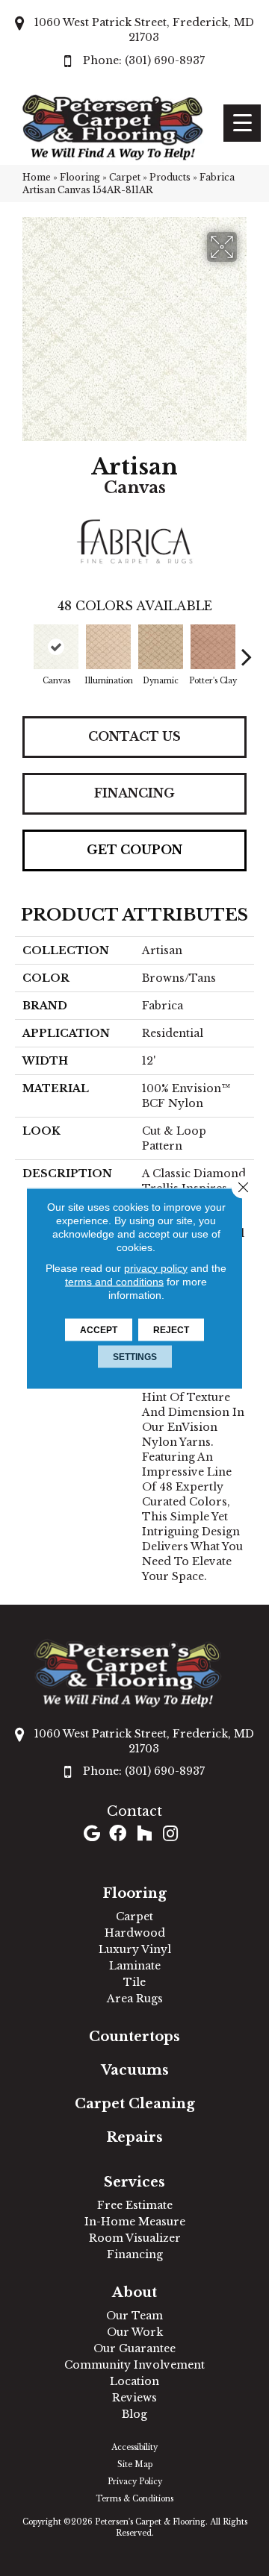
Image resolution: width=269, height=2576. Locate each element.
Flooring (80, 177)
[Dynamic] (161, 647)
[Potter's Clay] (213, 647)
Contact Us (134, 736)
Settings (135, 1356)
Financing (134, 793)
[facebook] (118, 1835)
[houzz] (144, 1835)
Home (37, 177)
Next (247, 649)
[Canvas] (56, 647)
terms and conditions (114, 1281)
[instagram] (170, 1835)
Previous (22, 649)
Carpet (125, 177)
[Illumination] (108, 647)
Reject (171, 1329)
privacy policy (156, 1267)
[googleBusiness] (92, 1835)
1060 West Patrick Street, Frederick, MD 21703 (144, 30)
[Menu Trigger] (242, 123)
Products (170, 177)
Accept (99, 1329)
